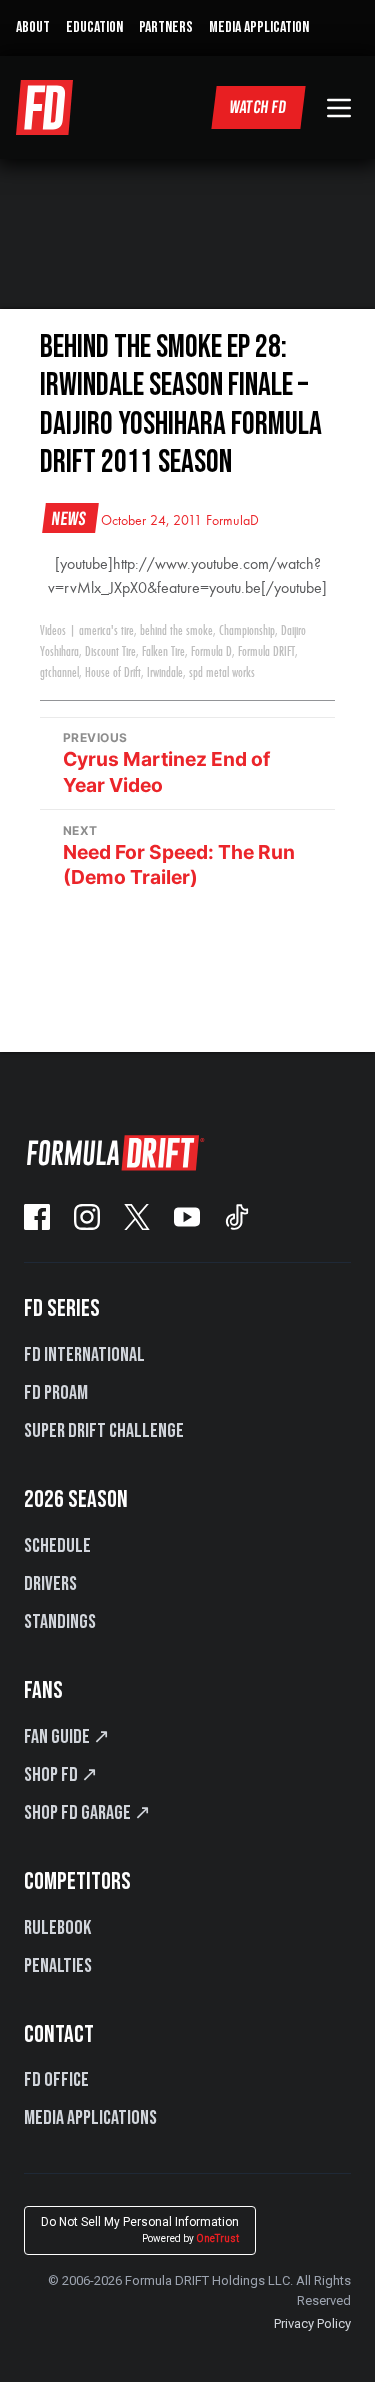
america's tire (106, 631)
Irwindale (165, 673)
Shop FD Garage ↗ (87, 1813)
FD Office (56, 2080)
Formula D (211, 652)
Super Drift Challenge (104, 1431)
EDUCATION (94, 27)
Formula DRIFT (266, 652)
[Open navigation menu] (339, 108)
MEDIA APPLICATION (259, 27)
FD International (84, 1355)
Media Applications (90, 2118)
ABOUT (33, 27)
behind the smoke (176, 631)
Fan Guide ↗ (67, 1737)
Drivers (50, 1584)
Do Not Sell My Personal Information (140, 2229)
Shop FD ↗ (61, 1775)
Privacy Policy (312, 2323)
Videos (53, 631)
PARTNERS (166, 27)
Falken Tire (163, 652)
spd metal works (222, 673)
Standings (60, 1622)
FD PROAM (56, 1393)
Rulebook (57, 1928)
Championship (247, 631)
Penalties (58, 1966)
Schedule (57, 1546)
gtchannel (59, 673)
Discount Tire (110, 652)
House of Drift (113, 673)
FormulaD (232, 521)
